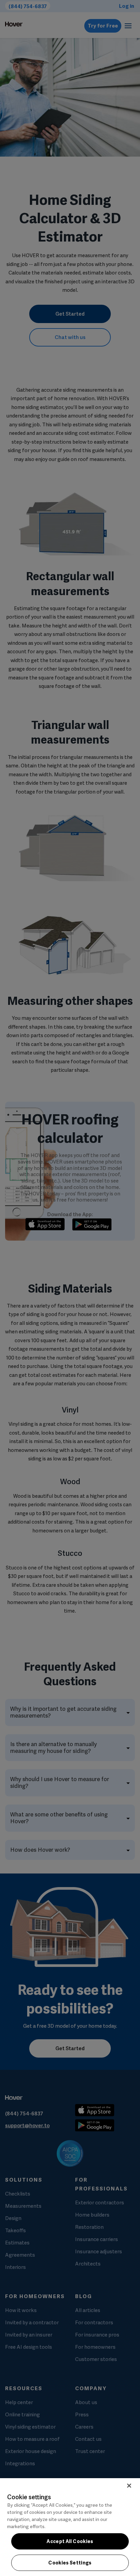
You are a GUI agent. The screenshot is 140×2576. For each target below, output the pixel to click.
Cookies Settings (70, 2563)
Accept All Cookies (70, 2541)
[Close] (129, 2486)
